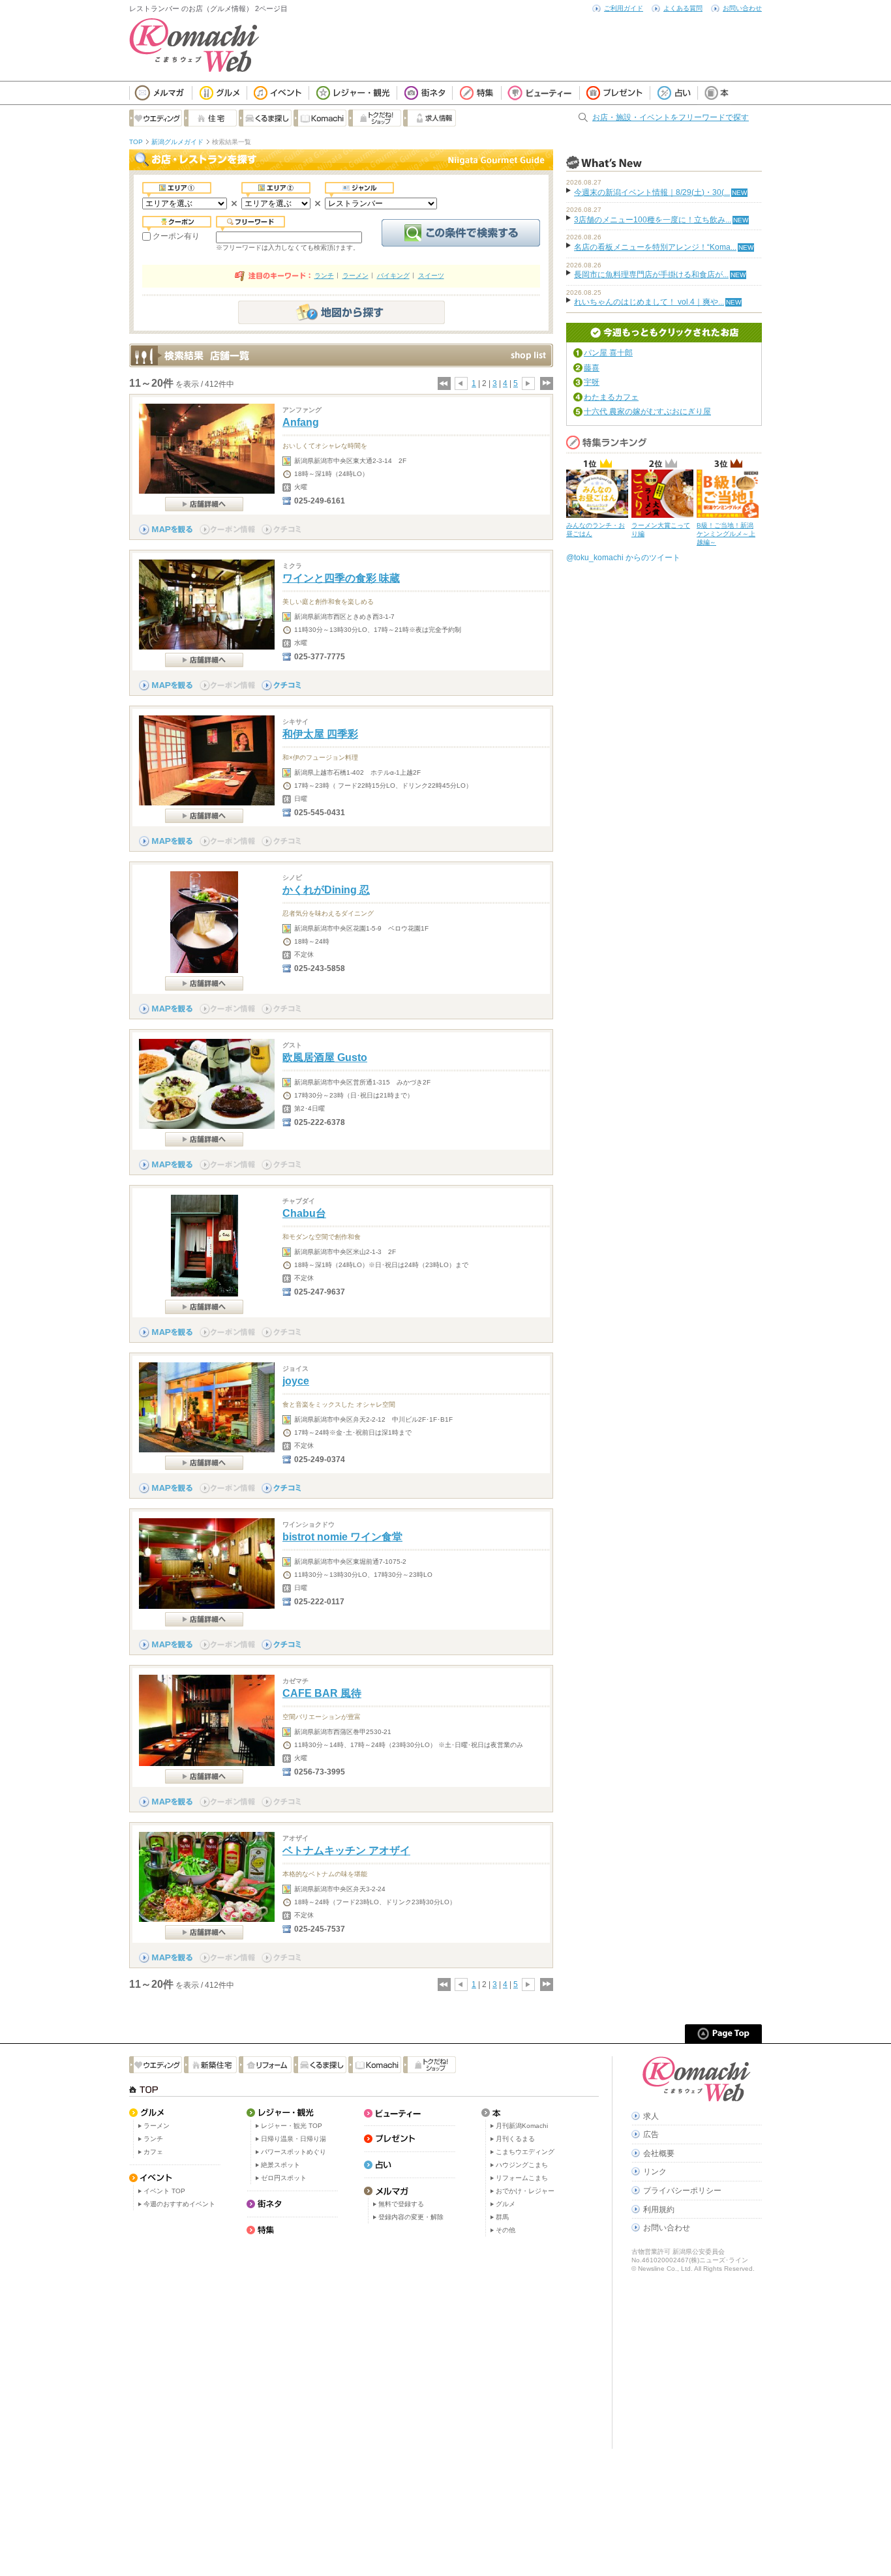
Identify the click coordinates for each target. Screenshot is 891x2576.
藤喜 (592, 368)
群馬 (502, 2217)
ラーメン (355, 276)
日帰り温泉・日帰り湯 (294, 2139)
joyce (296, 1381)
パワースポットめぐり (294, 2152)
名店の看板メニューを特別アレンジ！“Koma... (655, 247)
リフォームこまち (522, 2178)
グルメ (506, 2204)
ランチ (324, 276)
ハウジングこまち (522, 2165)
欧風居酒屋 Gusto (325, 1057)
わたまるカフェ (611, 397)
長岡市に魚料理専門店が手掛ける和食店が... (651, 275)
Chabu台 (304, 1213)
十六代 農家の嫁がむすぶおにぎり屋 (647, 412)
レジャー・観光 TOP (292, 2126)
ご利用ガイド (624, 8)
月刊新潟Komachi (522, 2126)
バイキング (393, 276)
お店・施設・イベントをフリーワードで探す (671, 117)
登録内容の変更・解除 (411, 2217)
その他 (506, 2230)
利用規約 (659, 2209)
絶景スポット (280, 2165)
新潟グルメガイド (177, 142)
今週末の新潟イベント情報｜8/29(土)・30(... (652, 192)
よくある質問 (683, 8)
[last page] (546, 383)
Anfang (301, 422)
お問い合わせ (742, 8)
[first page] (444, 383)
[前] (461, 383)
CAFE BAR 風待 (322, 1693)
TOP (136, 142)
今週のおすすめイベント (179, 2204)
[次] (528, 383)
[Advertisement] (364, 2344)
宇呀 (592, 382)
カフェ (153, 2152)
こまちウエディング (525, 2152)
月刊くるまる (515, 2139)
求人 (651, 2116)
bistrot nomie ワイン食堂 (342, 1537)
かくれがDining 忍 (326, 890)
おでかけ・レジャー (525, 2191)
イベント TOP (164, 2191)
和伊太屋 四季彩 (320, 734)
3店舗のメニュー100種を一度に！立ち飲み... (653, 220)
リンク (655, 2172)
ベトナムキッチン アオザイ (346, 1850)
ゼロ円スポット (284, 2178)
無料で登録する (401, 2204)
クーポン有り (176, 236)
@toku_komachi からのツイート (623, 558)
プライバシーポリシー (682, 2191)
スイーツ (431, 276)
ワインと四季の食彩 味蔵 (341, 578)
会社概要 (659, 2153)
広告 (651, 2134)
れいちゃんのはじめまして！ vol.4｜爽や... (649, 302)
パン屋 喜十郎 (608, 353)
